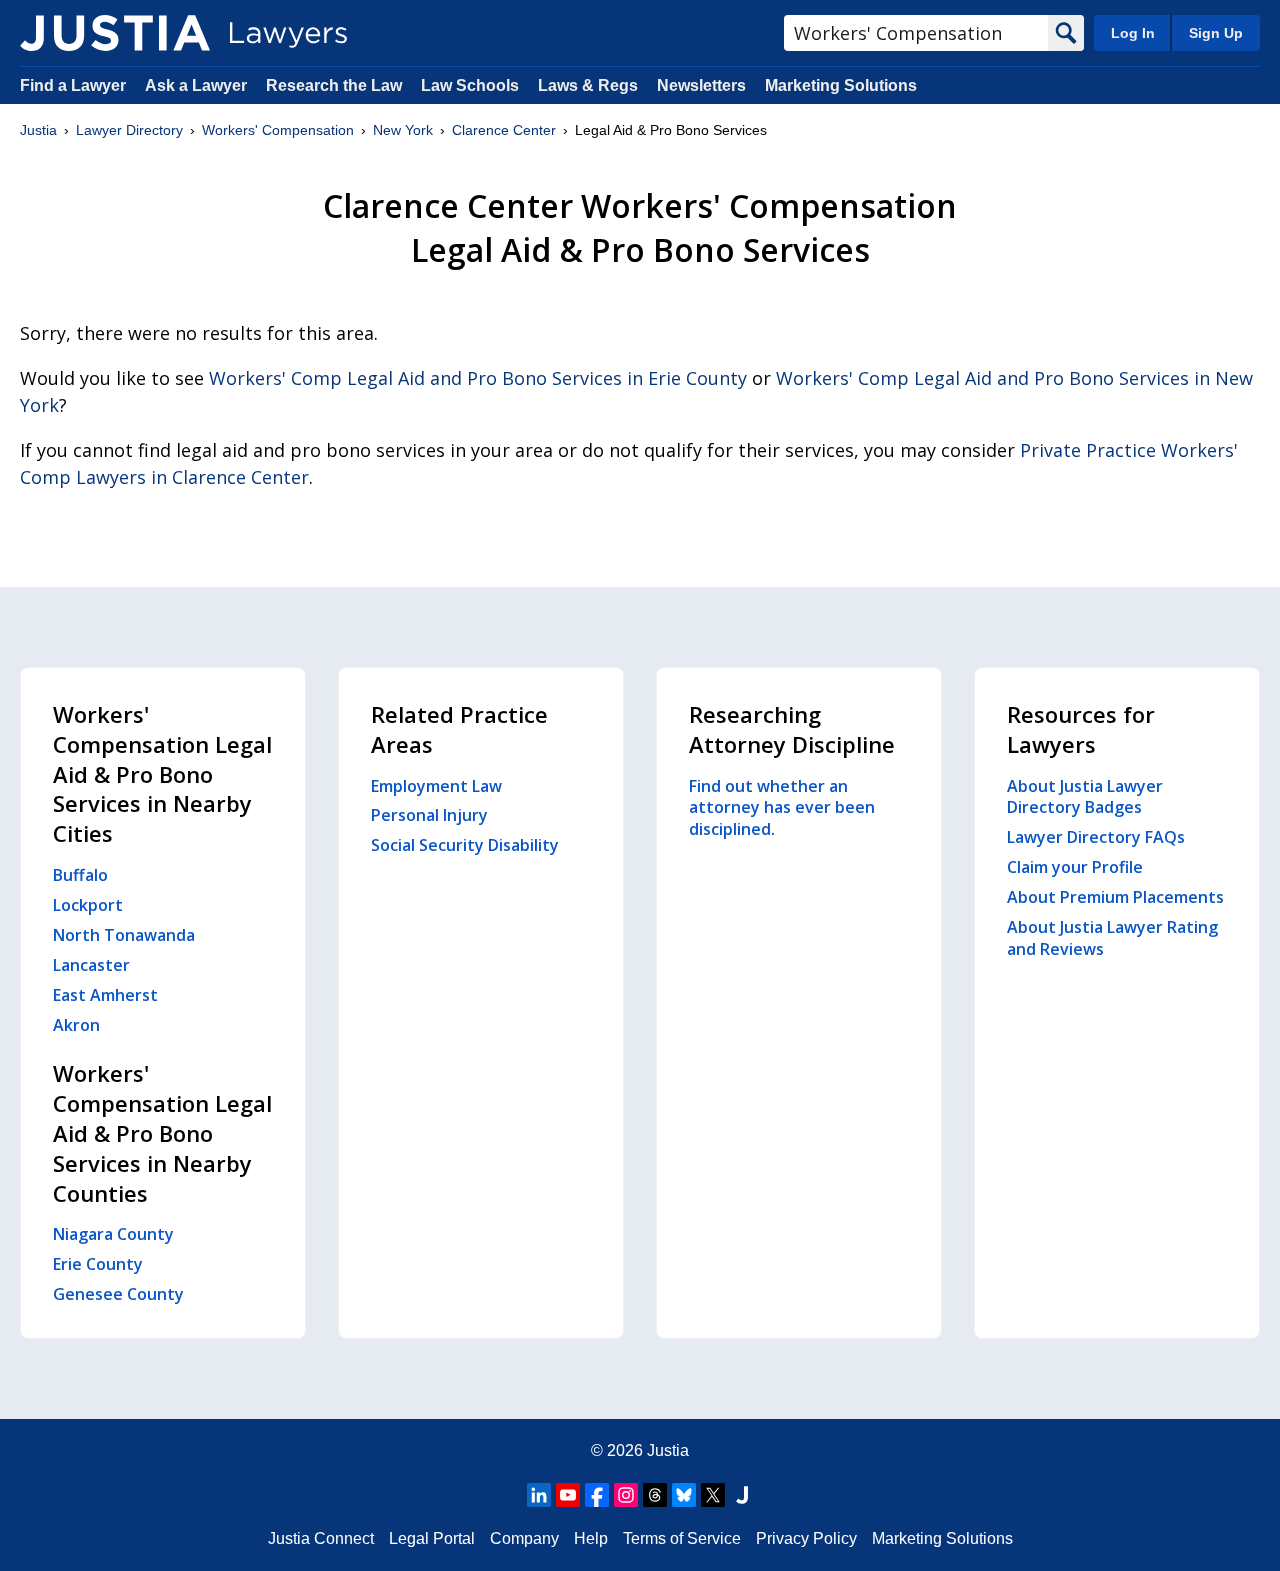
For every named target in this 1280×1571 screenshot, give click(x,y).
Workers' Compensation (278, 130)
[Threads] (655, 1495)
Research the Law (334, 85)
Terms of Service (682, 1538)
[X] (713, 1495)
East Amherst (105, 995)
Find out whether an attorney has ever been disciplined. (782, 808)
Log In (1133, 33)
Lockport (88, 905)
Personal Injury (429, 815)
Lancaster (91, 965)
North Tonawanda (124, 935)
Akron (76, 1025)
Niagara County (113, 1234)
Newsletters (701, 85)
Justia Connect (321, 1538)
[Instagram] (626, 1495)
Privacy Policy (806, 1538)
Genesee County (118, 1294)
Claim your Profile (1075, 867)
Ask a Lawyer (198, 85)
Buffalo (80, 875)
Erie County (98, 1264)
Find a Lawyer (73, 85)
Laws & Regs (588, 85)
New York (403, 130)
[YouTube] (568, 1495)
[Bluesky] (684, 1495)
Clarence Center (504, 130)
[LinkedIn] (539, 1495)
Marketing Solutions (841, 85)
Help (591, 1538)
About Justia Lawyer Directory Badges (1085, 797)
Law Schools (470, 85)
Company (524, 1538)
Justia (38, 130)
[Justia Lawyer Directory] (115, 33)
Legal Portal (432, 1538)
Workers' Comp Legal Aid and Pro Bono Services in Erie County (478, 378)
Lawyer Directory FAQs (1096, 837)
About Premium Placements (1115, 897)
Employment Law (436, 786)
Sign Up (1216, 33)
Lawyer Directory (129, 130)
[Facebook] (597, 1495)
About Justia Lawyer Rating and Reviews (1112, 938)
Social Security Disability (465, 845)
